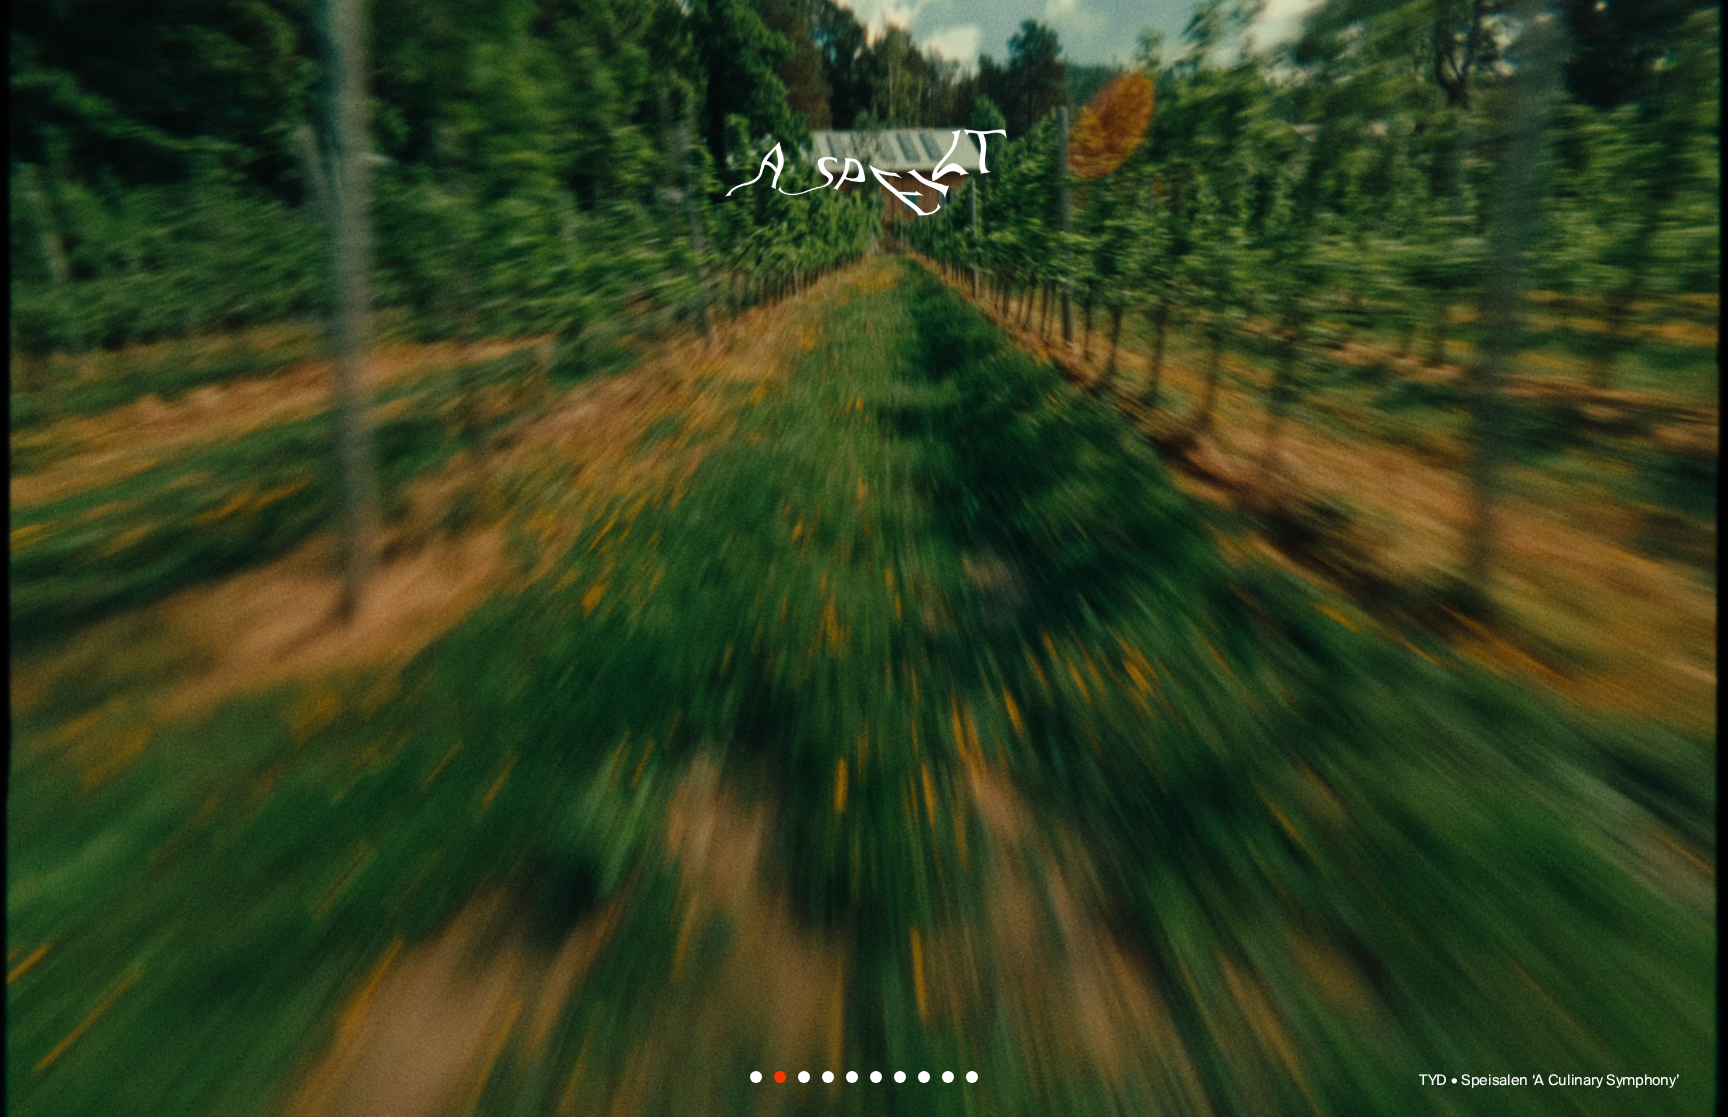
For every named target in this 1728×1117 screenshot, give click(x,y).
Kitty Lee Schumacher (598, 529)
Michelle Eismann (1139, 529)
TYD (383, 459)
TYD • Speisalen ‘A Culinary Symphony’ (1549, 1081)
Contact (1049, 823)
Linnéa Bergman (984, 599)
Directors (665, 823)
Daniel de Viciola (699, 459)
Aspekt (864, 152)
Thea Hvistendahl (843, 670)
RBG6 (1319, 599)
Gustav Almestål (1158, 459)
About (862, 823)
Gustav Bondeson (508, 599)
